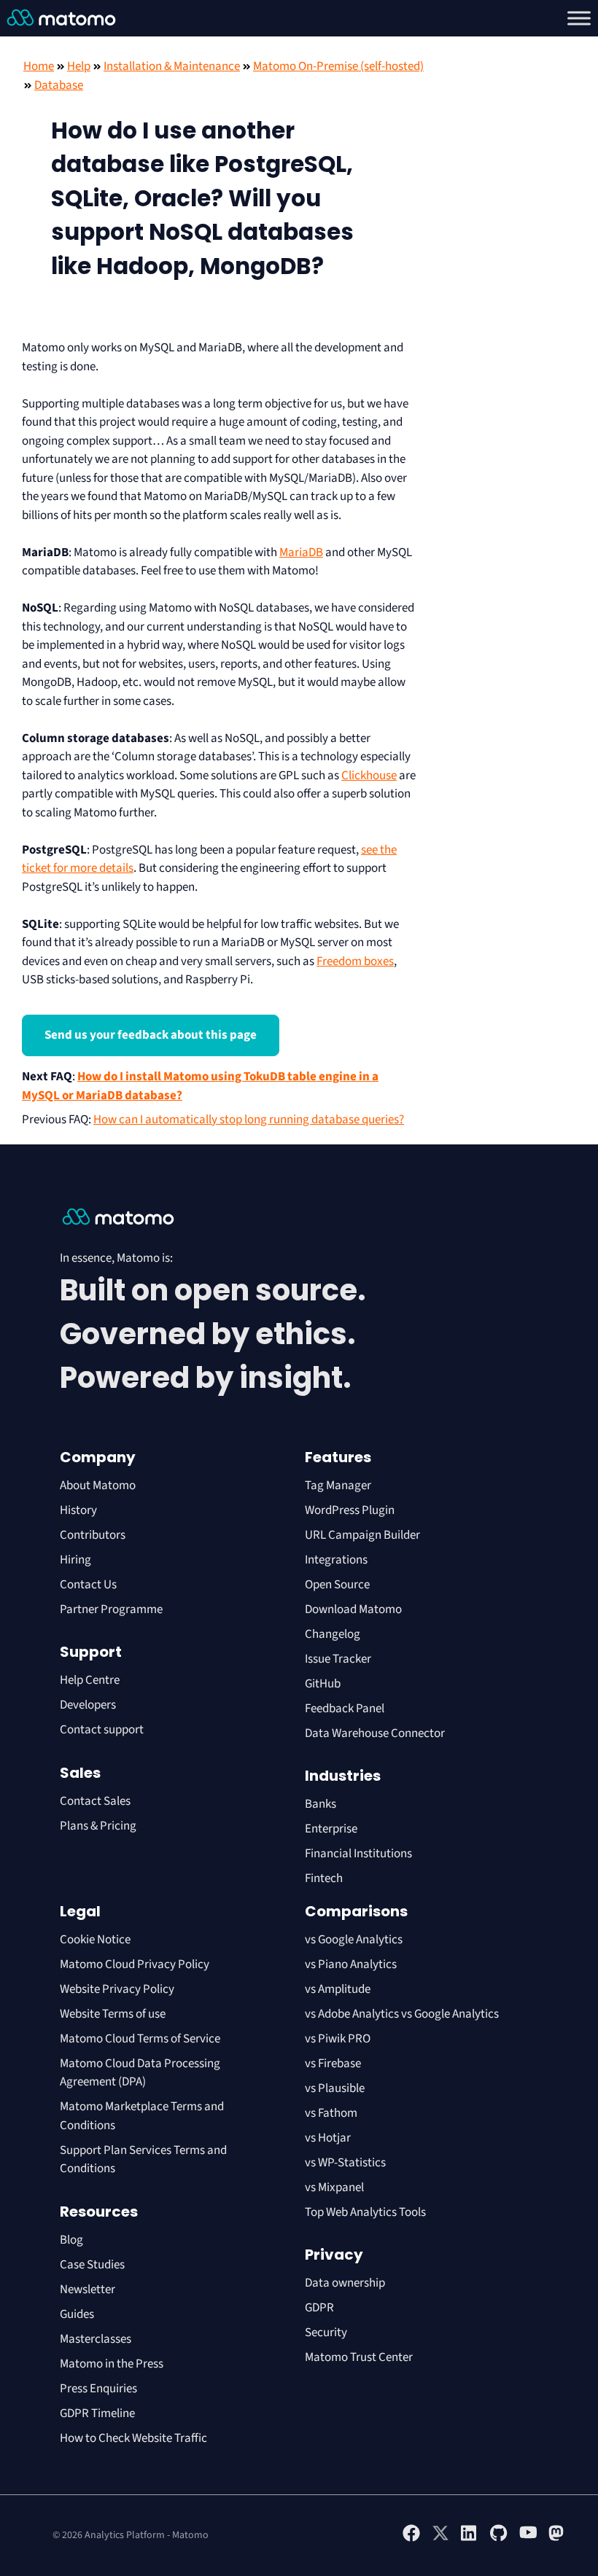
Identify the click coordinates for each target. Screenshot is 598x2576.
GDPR (319, 2308)
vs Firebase (333, 2064)
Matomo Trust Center (359, 2357)
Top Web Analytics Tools (365, 2212)
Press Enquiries (98, 2389)
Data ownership (345, 2283)
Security (326, 2333)
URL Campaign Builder (362, 1535)
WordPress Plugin (350, 1510)
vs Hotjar (328, 2138)
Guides (77, 2314)
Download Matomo (353, 1609)
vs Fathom (331, 2113)
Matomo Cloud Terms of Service (140, 2039)
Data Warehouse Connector (375, 1733)
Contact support (102, 1730)
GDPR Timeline (97, 2413)
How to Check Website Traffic (133, 2438)
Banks (322, 1804)
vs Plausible (335, 2088)
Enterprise (332, 1829)
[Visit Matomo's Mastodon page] (557, 2539)
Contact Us (88, 1585)
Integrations (336, 1560)
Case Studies (92, 2265)
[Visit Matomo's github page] (499, 2539)
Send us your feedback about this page (151, 1035)
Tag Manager (338, 1486)
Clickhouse (369, 776)
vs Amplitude (338, 1989)
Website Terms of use (113, 2014)
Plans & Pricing (98, 1826)
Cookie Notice (95, 1940)
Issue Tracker (338, 1659)
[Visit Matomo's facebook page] (411, 2539)
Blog (71, 2240)
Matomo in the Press (112, 2364)
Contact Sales (95, 1801)
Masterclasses (96, 2339)
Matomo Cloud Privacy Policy (135, 1964)
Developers (88, 1705)
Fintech (324, 1878)
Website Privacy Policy (117, 1989)
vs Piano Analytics (351, 1964)
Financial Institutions (360, 1854)
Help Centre (90, 1680)
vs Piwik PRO (338, 2039)
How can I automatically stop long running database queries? (249, 1120)
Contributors (93, 1535)
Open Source (337, 1585)
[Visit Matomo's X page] (440, 2539)
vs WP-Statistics (345, 2163)
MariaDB (301, 553)
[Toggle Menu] (579, 18)
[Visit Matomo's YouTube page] (528, 2537)
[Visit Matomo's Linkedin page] (470, 2539)
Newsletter (88, 2290)
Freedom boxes (355, 961)
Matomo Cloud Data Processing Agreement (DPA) (140, 2073)
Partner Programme (111, 1609)
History (78, 1510)
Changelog (333, 1634)
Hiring (75, 1560)
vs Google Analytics (354, 1940)
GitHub (323, 1684)
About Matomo (98, 1486)
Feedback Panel (345, 1709)
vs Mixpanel (334, 2187)
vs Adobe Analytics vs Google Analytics (402, 2014)
